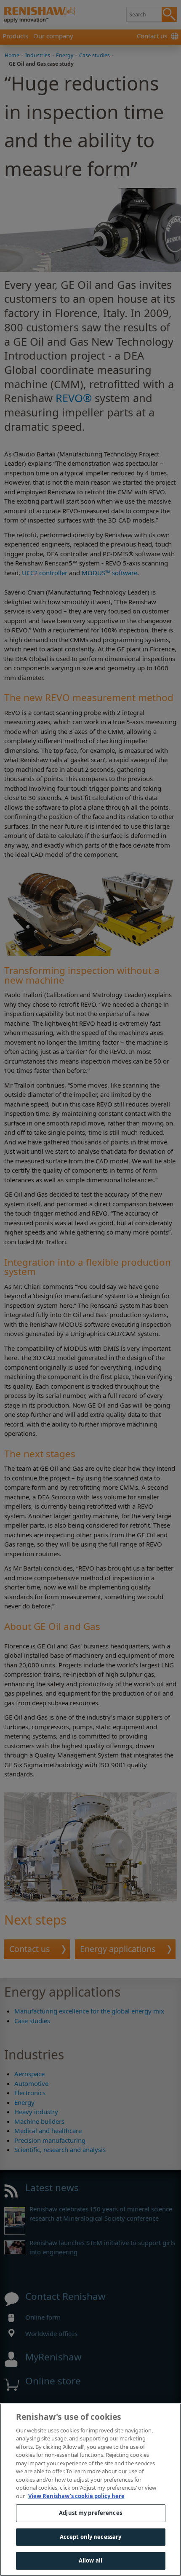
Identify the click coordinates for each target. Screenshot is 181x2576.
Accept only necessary (91, 2537)
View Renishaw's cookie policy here (76, 2496)
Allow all (90, 2560)
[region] (90, 2490)
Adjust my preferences (90, 2513)
